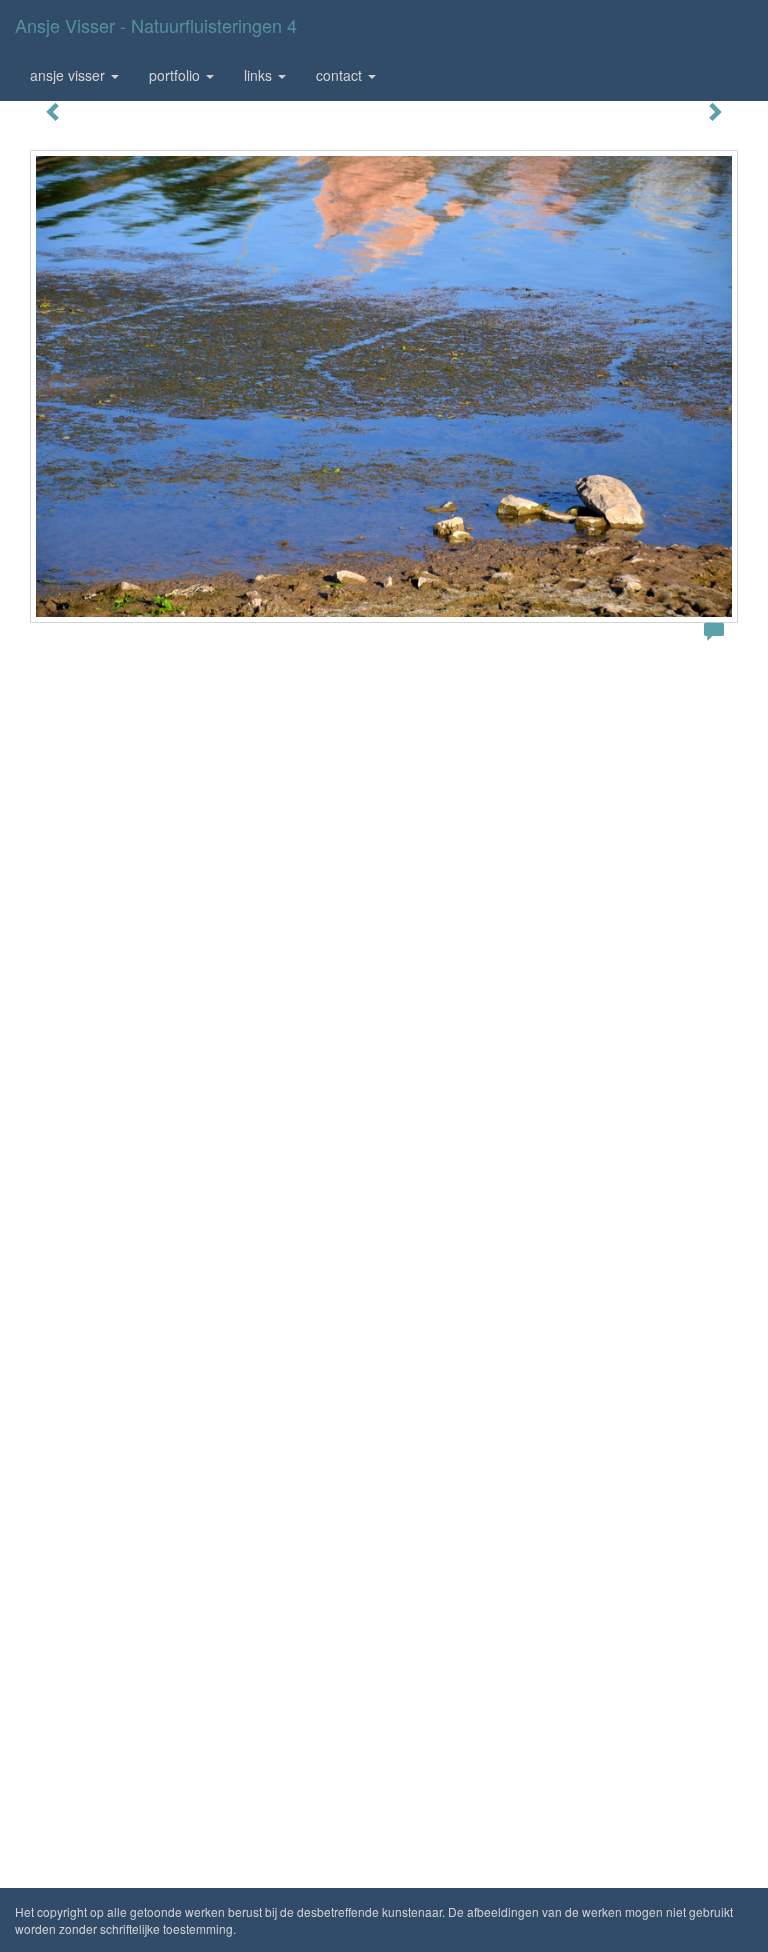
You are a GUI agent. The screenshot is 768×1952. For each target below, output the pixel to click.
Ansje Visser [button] (69, 75)
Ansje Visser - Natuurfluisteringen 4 (156, 25)
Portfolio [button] (176, 75)
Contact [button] (341, 75)
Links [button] (260, 75)
